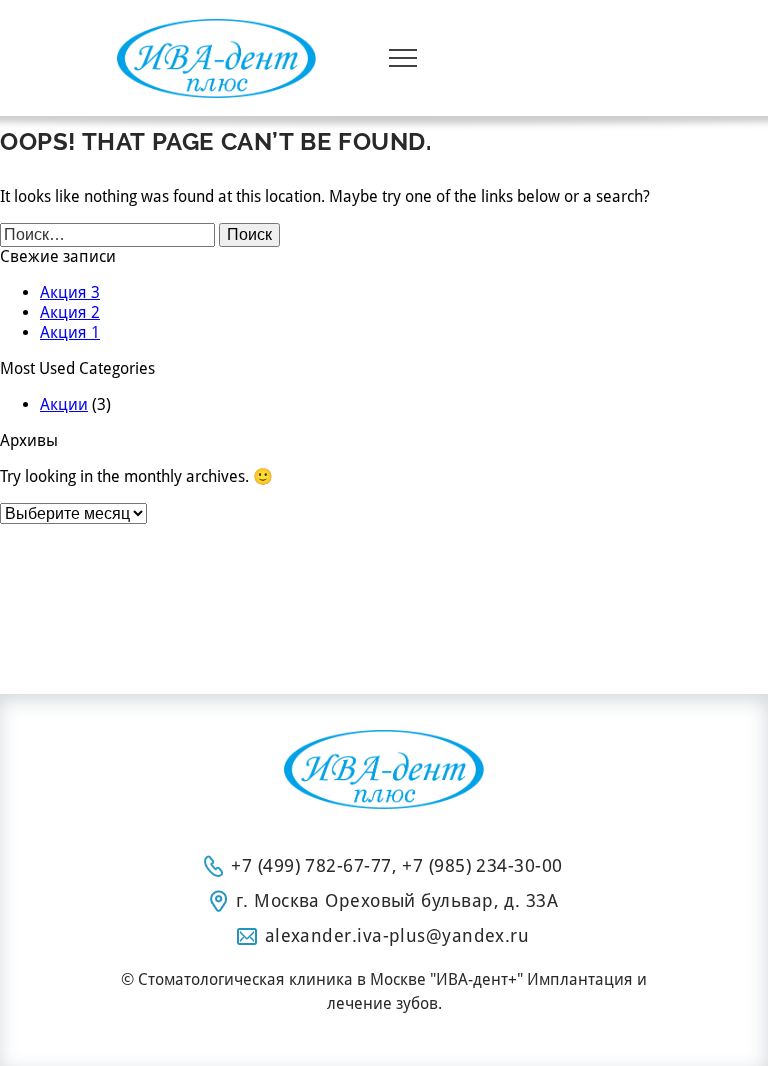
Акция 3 (70, 292)
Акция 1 (70, 332)
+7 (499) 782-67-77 (311, 865)
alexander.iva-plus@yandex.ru (397, 935)
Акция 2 (70, 312)
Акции (64, 404)
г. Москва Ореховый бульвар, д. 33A (397, 900)
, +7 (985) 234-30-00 (477, 865)
